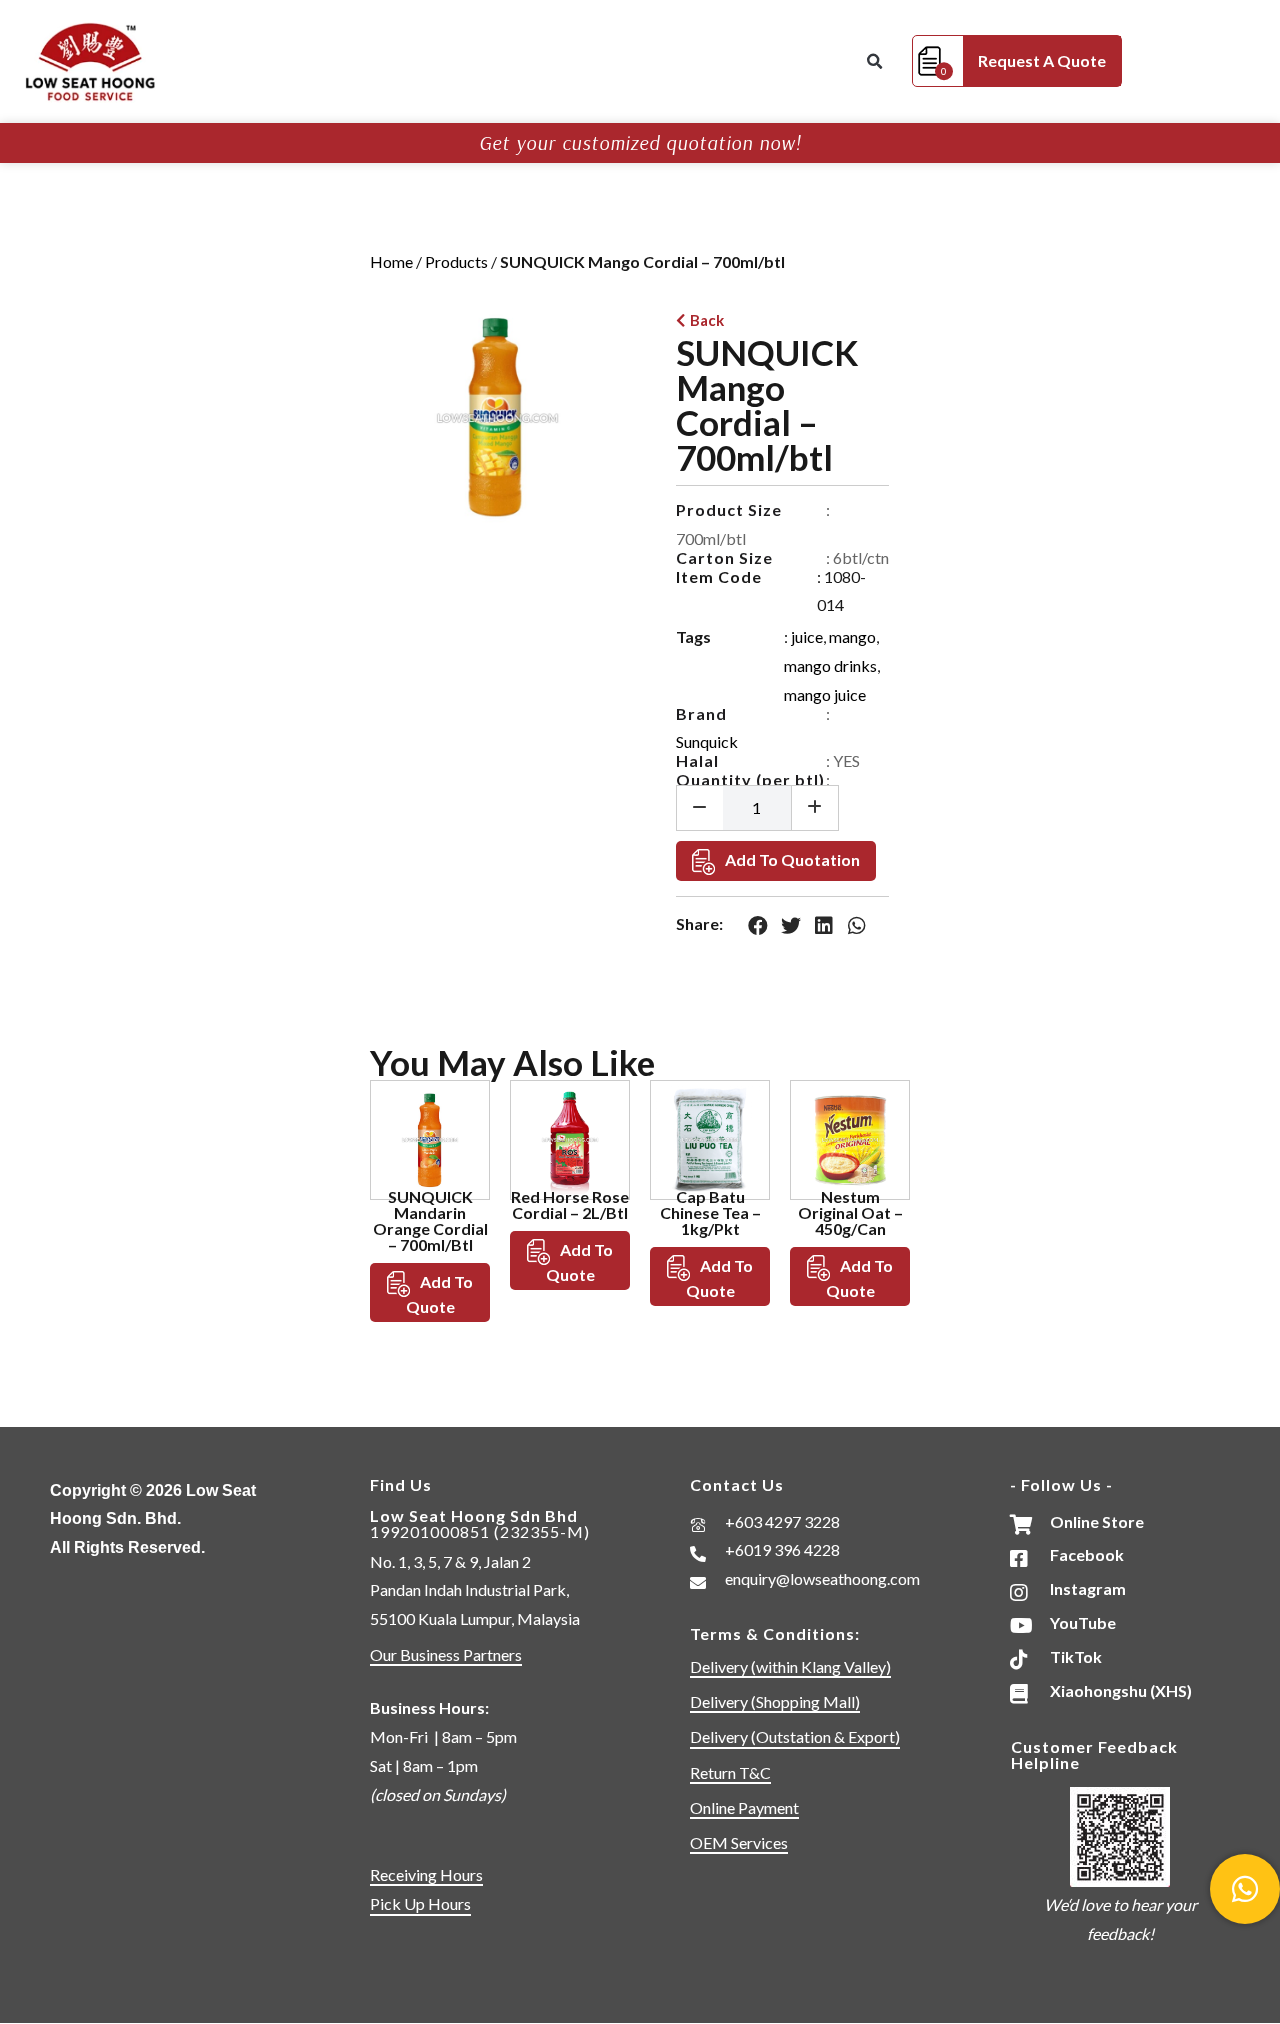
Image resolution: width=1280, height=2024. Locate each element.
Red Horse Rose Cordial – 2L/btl (570, 1204)
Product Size (729, 509)
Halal (697, 760)
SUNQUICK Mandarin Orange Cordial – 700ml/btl (430, 1220)
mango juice (825, 694)
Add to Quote (440, 1294)
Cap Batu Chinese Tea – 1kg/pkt (710, 1212)
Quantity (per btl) (750, 779)
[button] (874, 62)
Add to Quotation (792, 859)
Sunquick (707, 741)
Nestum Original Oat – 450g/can (850, 1212)
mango (852, 636)
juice (807, 636)
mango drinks (830, 665)
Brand (701, 713)
